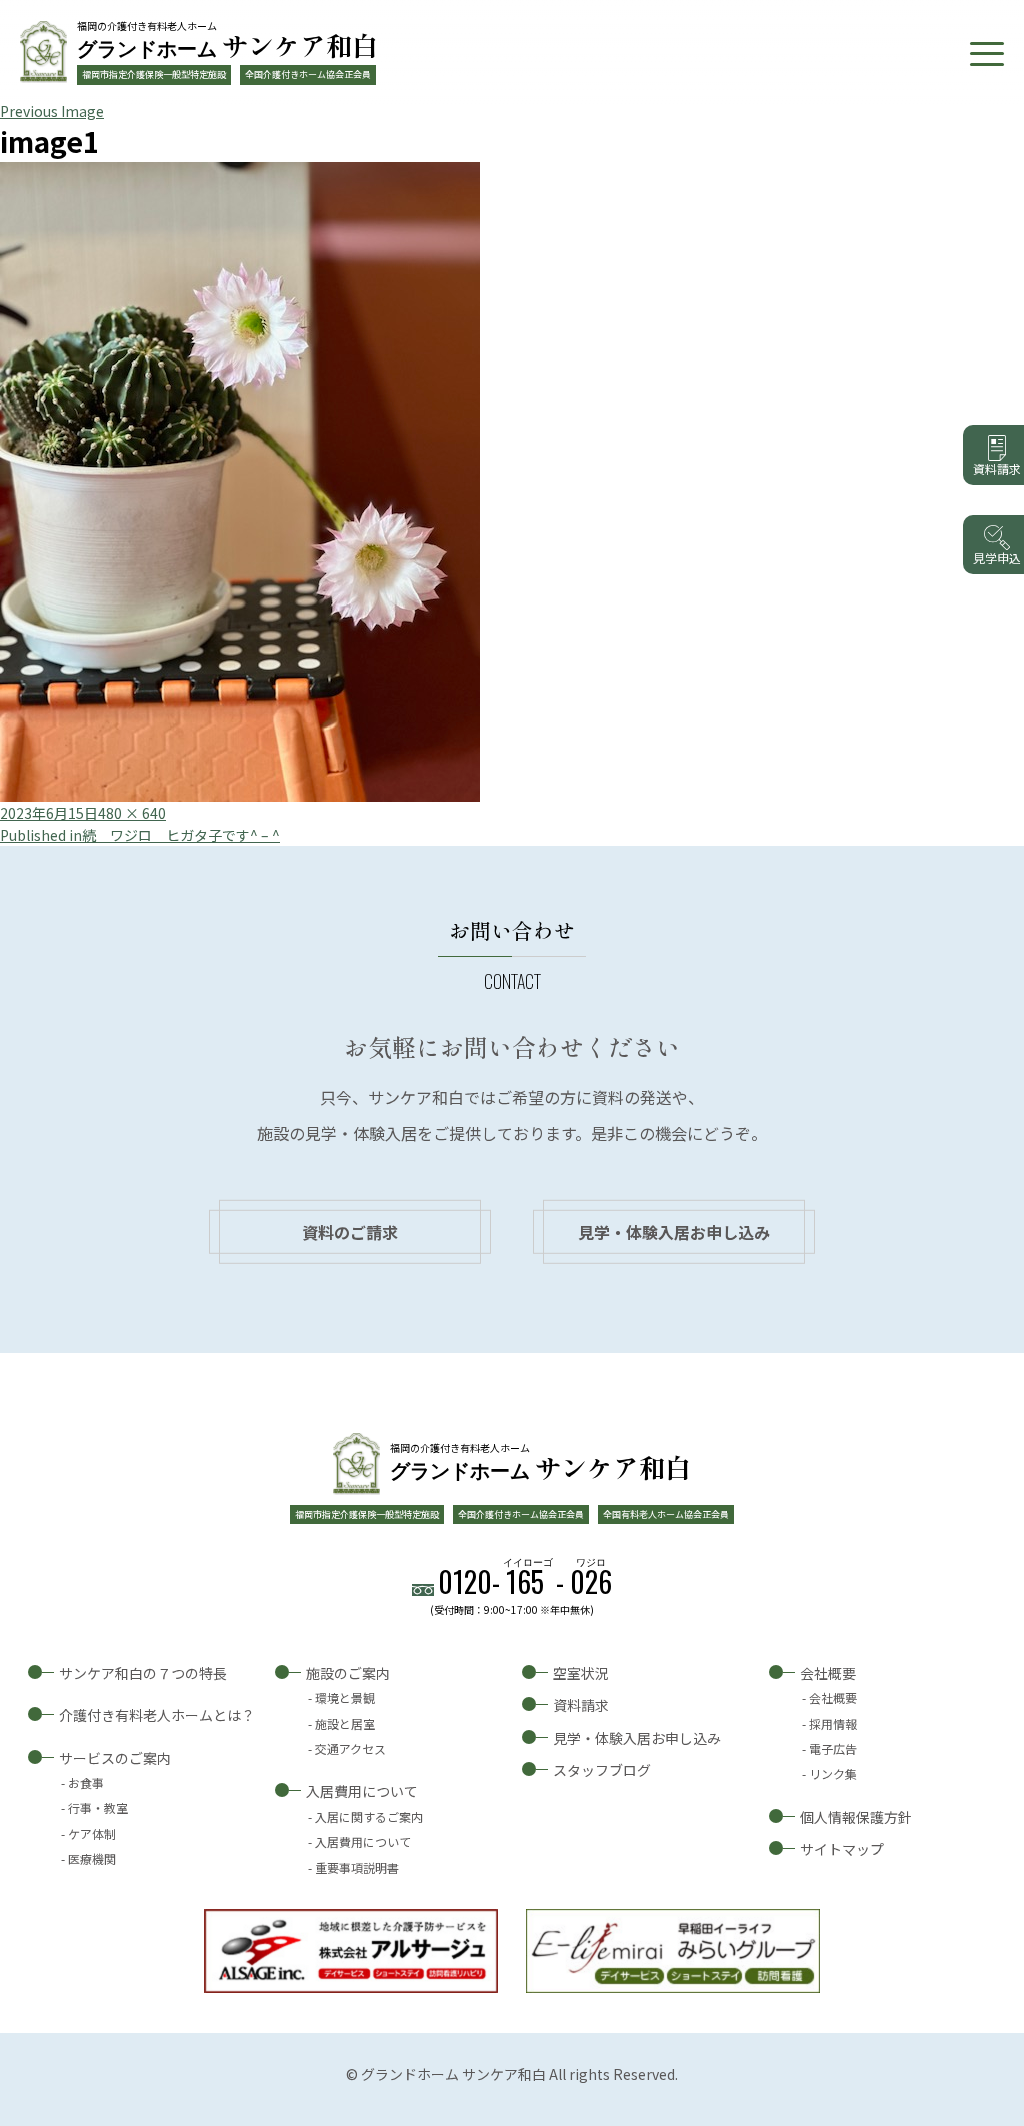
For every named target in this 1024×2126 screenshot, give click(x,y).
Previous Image (52, 111)
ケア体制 (92, 1833)
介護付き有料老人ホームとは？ (157, 1715)
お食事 (86, 1782)
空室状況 (581, 1673)
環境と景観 (345, 1697)
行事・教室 (98, 1807)
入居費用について (362, 1791)
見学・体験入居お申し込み (674, 1232)
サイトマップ (842, 1849)
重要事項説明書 (357, 1867)
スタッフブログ (602, 1770)
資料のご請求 (350, 1232)
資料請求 (581, 1705)
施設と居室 (345, 1723)
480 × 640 (132, 813)
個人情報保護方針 (856, 1817)
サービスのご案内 (115, 1758)
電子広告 (833, 1748)
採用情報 (833, 1723)
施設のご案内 (348, 1673)
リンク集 (833, 1773)
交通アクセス (350, 1748)
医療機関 (92, 1858)
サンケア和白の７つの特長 (143, 1673)
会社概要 (828, 1673)
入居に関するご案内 (369, 1816)
